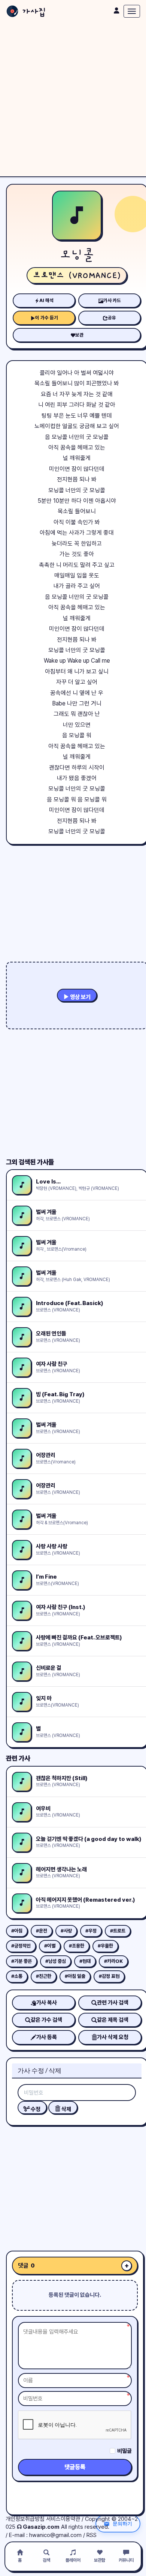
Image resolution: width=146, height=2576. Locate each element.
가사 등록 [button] (47, 2037)
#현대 (85, 1961)
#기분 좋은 (22, 1961)
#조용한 (77, 1946)
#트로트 (118, 1931)
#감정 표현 (109, 1976)
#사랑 (66, 1931)
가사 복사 (47, 2003)
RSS (92, 2535)
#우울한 (105, 1946)
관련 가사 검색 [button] (113, 2003)
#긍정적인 (21, 1946)
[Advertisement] (73, 99)
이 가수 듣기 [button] (47, 318)
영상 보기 (80, 997)
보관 (79, 335)
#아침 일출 (75, 1976)
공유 (112, 318)
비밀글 (124, 2451)
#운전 (42, 1931)
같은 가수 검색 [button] (46, 2020)
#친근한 (44, 1976)
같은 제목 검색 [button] (113, 2020)
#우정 (91, 1931)
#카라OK (113, 1961)
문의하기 (122, 2523)
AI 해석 (46, 300)
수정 (35, 2109)
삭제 (66, 2109)
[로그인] (116, 11)
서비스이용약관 (63, 2519)
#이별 (50, 1946)
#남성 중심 (56, 1961)
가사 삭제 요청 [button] (113, 2037)
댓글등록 (75, 2467)
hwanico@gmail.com (55, 2535)
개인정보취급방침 (25, 2519)
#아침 (17, 1931)
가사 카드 (112, 300)
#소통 (17, 1976)
